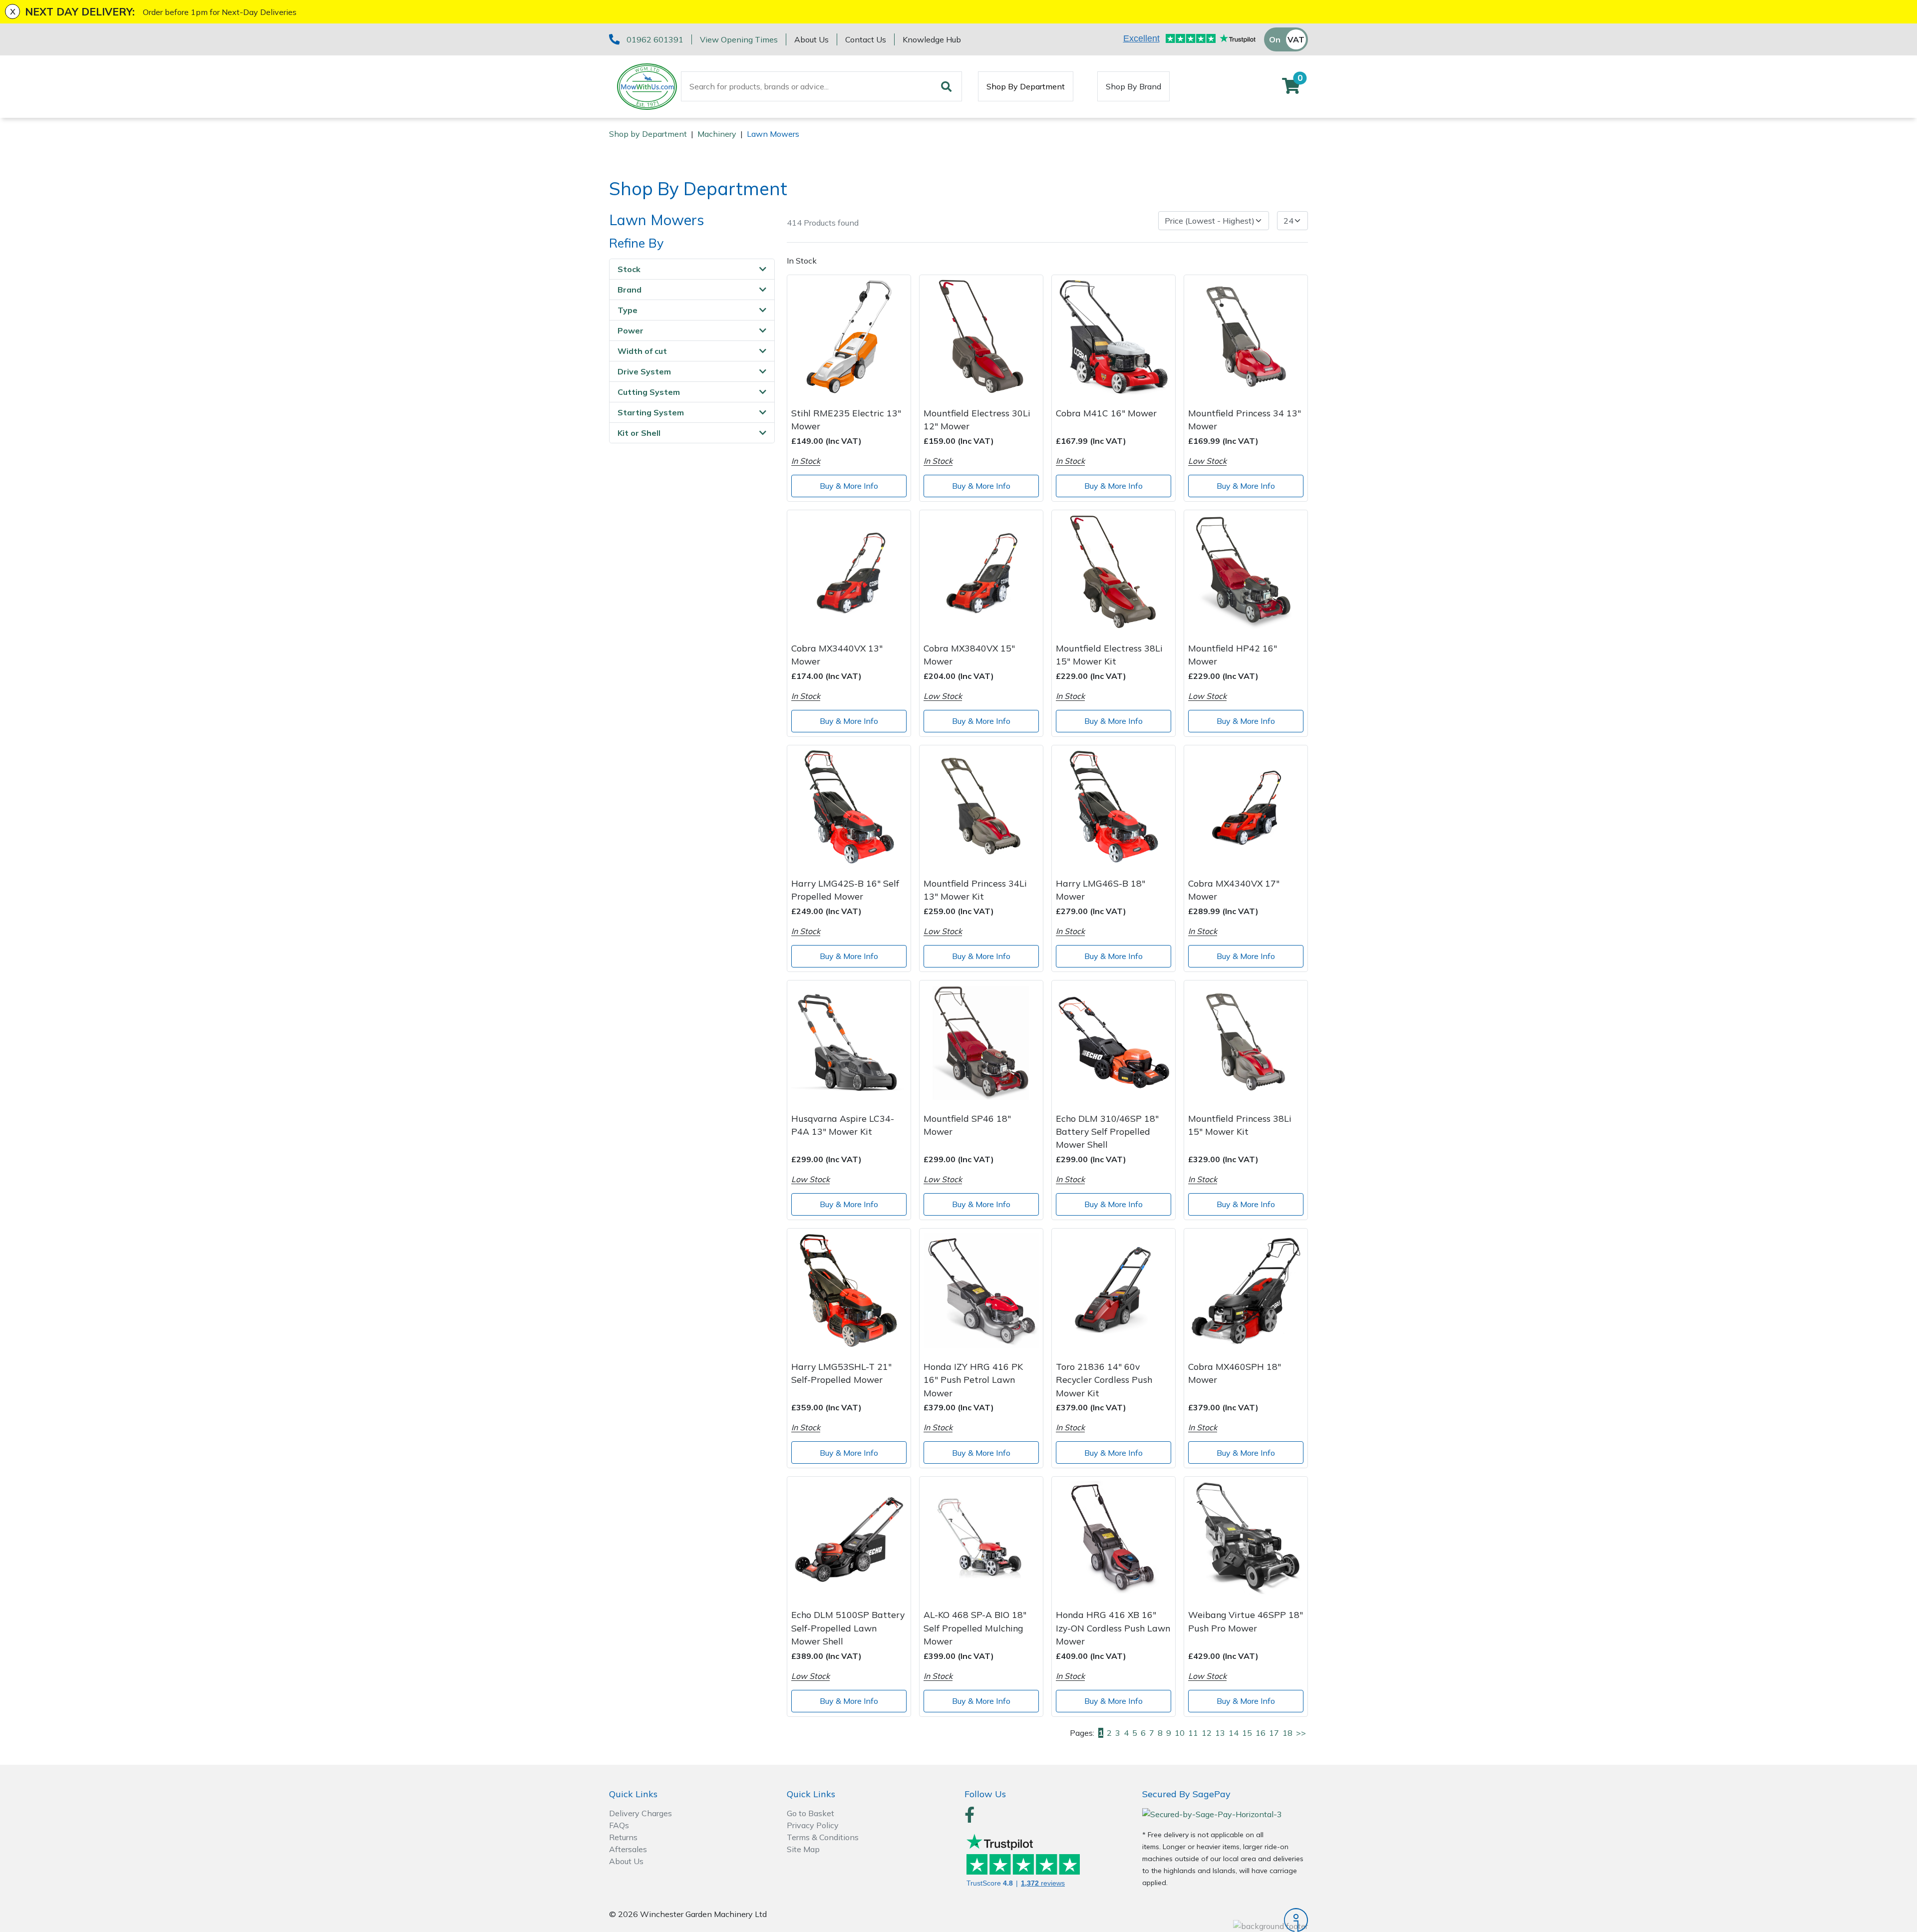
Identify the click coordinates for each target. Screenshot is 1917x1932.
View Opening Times (739, 39)
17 (1274, 1733)
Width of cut (642, 351)
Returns (623, 1837)
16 (1261, 1733)
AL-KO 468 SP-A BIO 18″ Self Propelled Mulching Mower (975, 1628)
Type (628, 310)
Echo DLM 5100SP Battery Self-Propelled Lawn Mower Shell (848, 1628)
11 (1193, 1733)
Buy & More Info (849, 486)
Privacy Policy (813, 1825)
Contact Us (866, 39)
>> (1301, 1733)
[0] (1291, 89)
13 (1220, 1733)
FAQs (619, 1825)
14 (1234, 1733)
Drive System (644, 371)
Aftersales (628, 1849)
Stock (629, 269)
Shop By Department (1026, 86)
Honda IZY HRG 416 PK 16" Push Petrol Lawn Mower (973, 1380)
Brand (630, 290)
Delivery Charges (640, 1813)
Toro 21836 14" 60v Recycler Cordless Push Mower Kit (1104, 1380)
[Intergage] (1225, 1920)
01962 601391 (655, 39)
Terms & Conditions (823, 1837)
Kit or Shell (639, 433)
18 (1287, 1733)
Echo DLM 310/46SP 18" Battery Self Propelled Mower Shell (1107, 1131)
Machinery (717, 134)
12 (1207, 1733)
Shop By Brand (1133, 86)
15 (1247, 1733)
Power (631, 330)
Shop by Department (648, 134)
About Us (811, 39)
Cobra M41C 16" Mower (1106, 413)
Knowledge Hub (932, 39)
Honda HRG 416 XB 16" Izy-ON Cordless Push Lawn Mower (1113, 1628)
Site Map (803, 1849)
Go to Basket (810, 1813)
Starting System (651, 412)
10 (1180, 1733)
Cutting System (649, 392)
